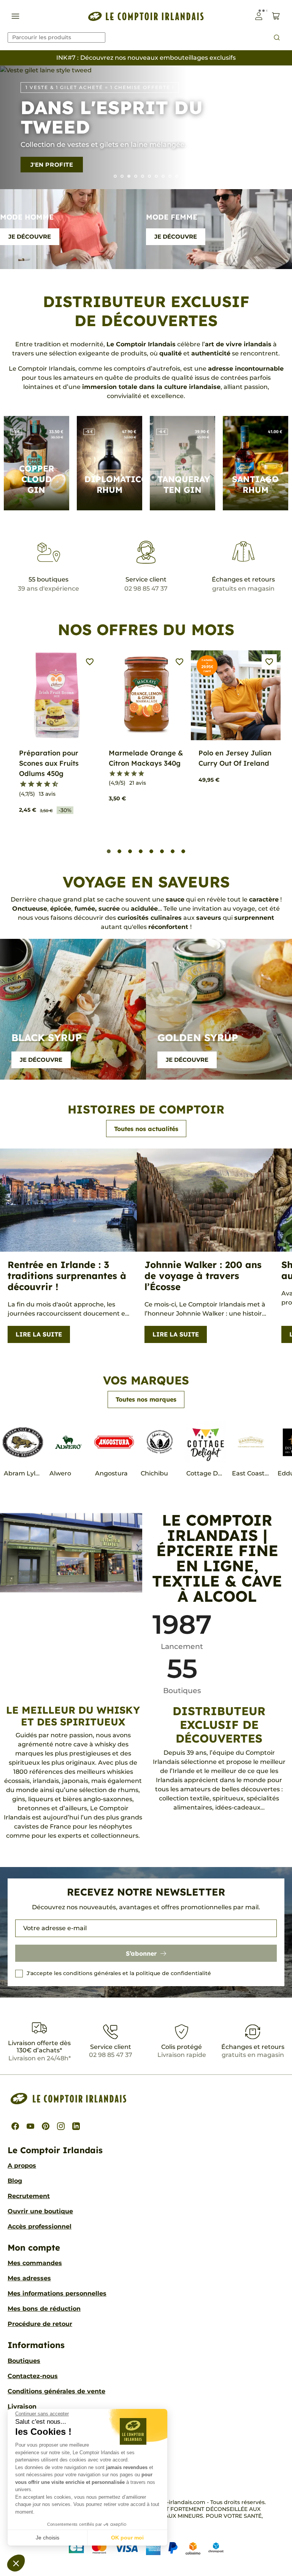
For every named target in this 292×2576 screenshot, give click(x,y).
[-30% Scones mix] (122, 176)
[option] (146, 127)
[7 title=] (44, 784)
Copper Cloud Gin (36, 479)
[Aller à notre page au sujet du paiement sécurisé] (146, 2548)
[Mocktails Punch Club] (136, 176)
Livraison (22, 2406)
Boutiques (24, 2361)
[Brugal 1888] (115, 176)
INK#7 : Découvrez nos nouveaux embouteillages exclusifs (146, 58)
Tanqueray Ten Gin (184, 484)
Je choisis (48, 2538)
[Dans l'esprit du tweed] (129, 176)
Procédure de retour (40, 2324)
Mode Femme (172, 217)
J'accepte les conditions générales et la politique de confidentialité (119, 1973)
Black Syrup (47, 1038)
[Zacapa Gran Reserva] (143, 176)
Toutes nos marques (146, 1399)
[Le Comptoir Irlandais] (146, 16)
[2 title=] (120, 774)
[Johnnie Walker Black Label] (163, 176)
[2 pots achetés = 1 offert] (170, 176)
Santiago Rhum (255, 484)
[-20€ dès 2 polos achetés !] (156, 176)
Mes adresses (29, 2278)
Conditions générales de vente (56, 2391)
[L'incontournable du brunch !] (149, 176)
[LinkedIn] (76, 2126)
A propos (22, 2166)
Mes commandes (35, 2263)
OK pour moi (127, 2538)
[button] (16, 2563)
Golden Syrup (198, 1038)
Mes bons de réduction (44, 2309)
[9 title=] (52, 784)
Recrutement (29, 2196)
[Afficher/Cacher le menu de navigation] (15, 16)
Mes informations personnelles (57, 2293)
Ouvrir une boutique (40, 2211)
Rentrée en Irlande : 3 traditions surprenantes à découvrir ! (67, 1276)
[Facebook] (15, 2126)
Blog (15, 2181)
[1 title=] (20, 784)
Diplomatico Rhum (116, 484)
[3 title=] (28, 784)
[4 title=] (134, 774)
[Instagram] (61, 2126)
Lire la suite (39, 1334)
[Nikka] (177, 176)
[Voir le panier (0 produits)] (276, 16)
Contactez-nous (33, 2376)
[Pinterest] (46, 2126)
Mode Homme (27, 217)
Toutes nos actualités (146, 1129)
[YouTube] (30, 2126)
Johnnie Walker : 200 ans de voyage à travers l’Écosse (203, 1276)
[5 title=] (36, 784)
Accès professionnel (40, 2226)
